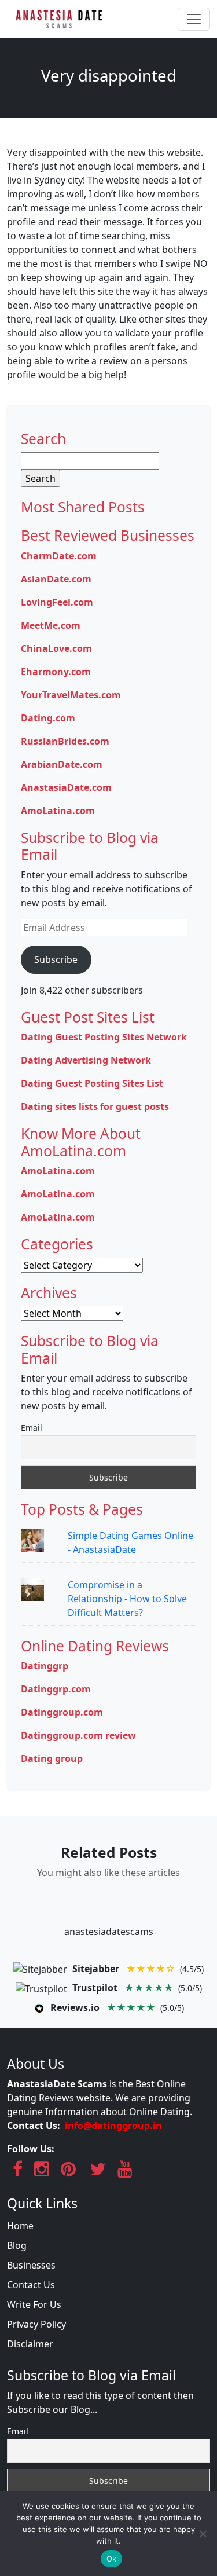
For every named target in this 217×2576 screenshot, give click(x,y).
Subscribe (56, 959)
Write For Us (34, 2304)
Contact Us (31, 2285)
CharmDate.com (59, 556)
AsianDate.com (56, 579)
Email (32, 1428)
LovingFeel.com (57, 602)
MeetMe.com (51, 625)
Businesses (31, 2265)
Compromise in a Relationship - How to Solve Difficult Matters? (127, 1599)
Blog (17, 2245)
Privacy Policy (36, 2324)
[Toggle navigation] (194, 19)
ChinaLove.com (56, 648)
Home (20, 2226)
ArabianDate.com (62, 764)
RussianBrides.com (65, 741)
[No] (203, 2534)
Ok (112, 2559)
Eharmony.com (56, 672)
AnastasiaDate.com (66, 787)
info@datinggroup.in (113, 2126)
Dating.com (48, 718)
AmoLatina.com (58, 811)
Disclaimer (30, 2344)
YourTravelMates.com (71, 695)
